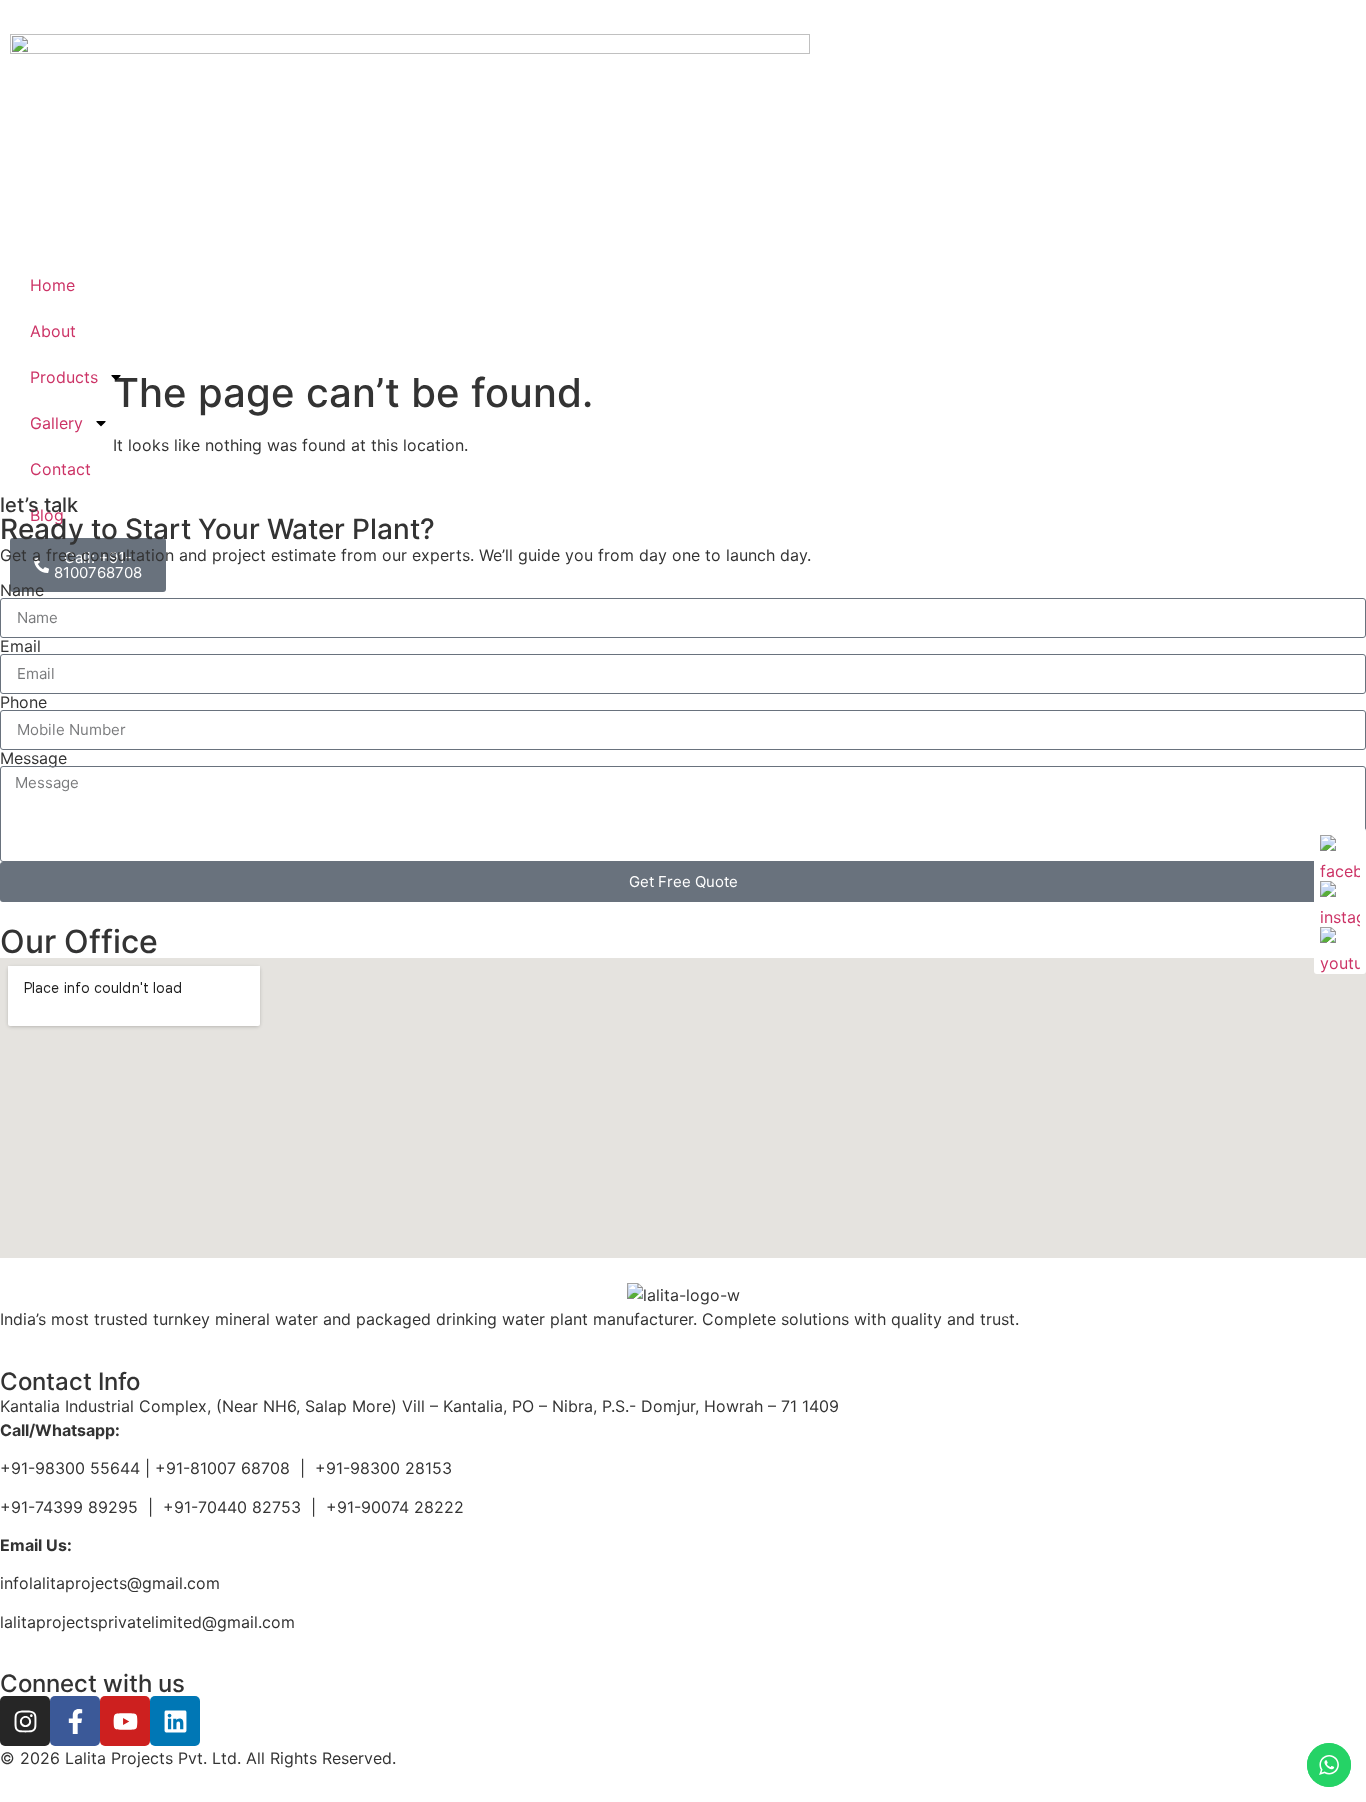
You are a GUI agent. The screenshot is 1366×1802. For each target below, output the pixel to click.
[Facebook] (1340, 855)
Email (20, 646)
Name (22, 590)
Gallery (56, 423)
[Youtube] (125, 1721)
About (53, 331)
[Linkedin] (175, 1721)
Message (33, 758)
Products (64, 377)
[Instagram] (25, 1721)
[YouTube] (1340, 947)
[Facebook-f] (75, 1721)
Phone (23, 702)
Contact (60, 469)
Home (52, 285)
